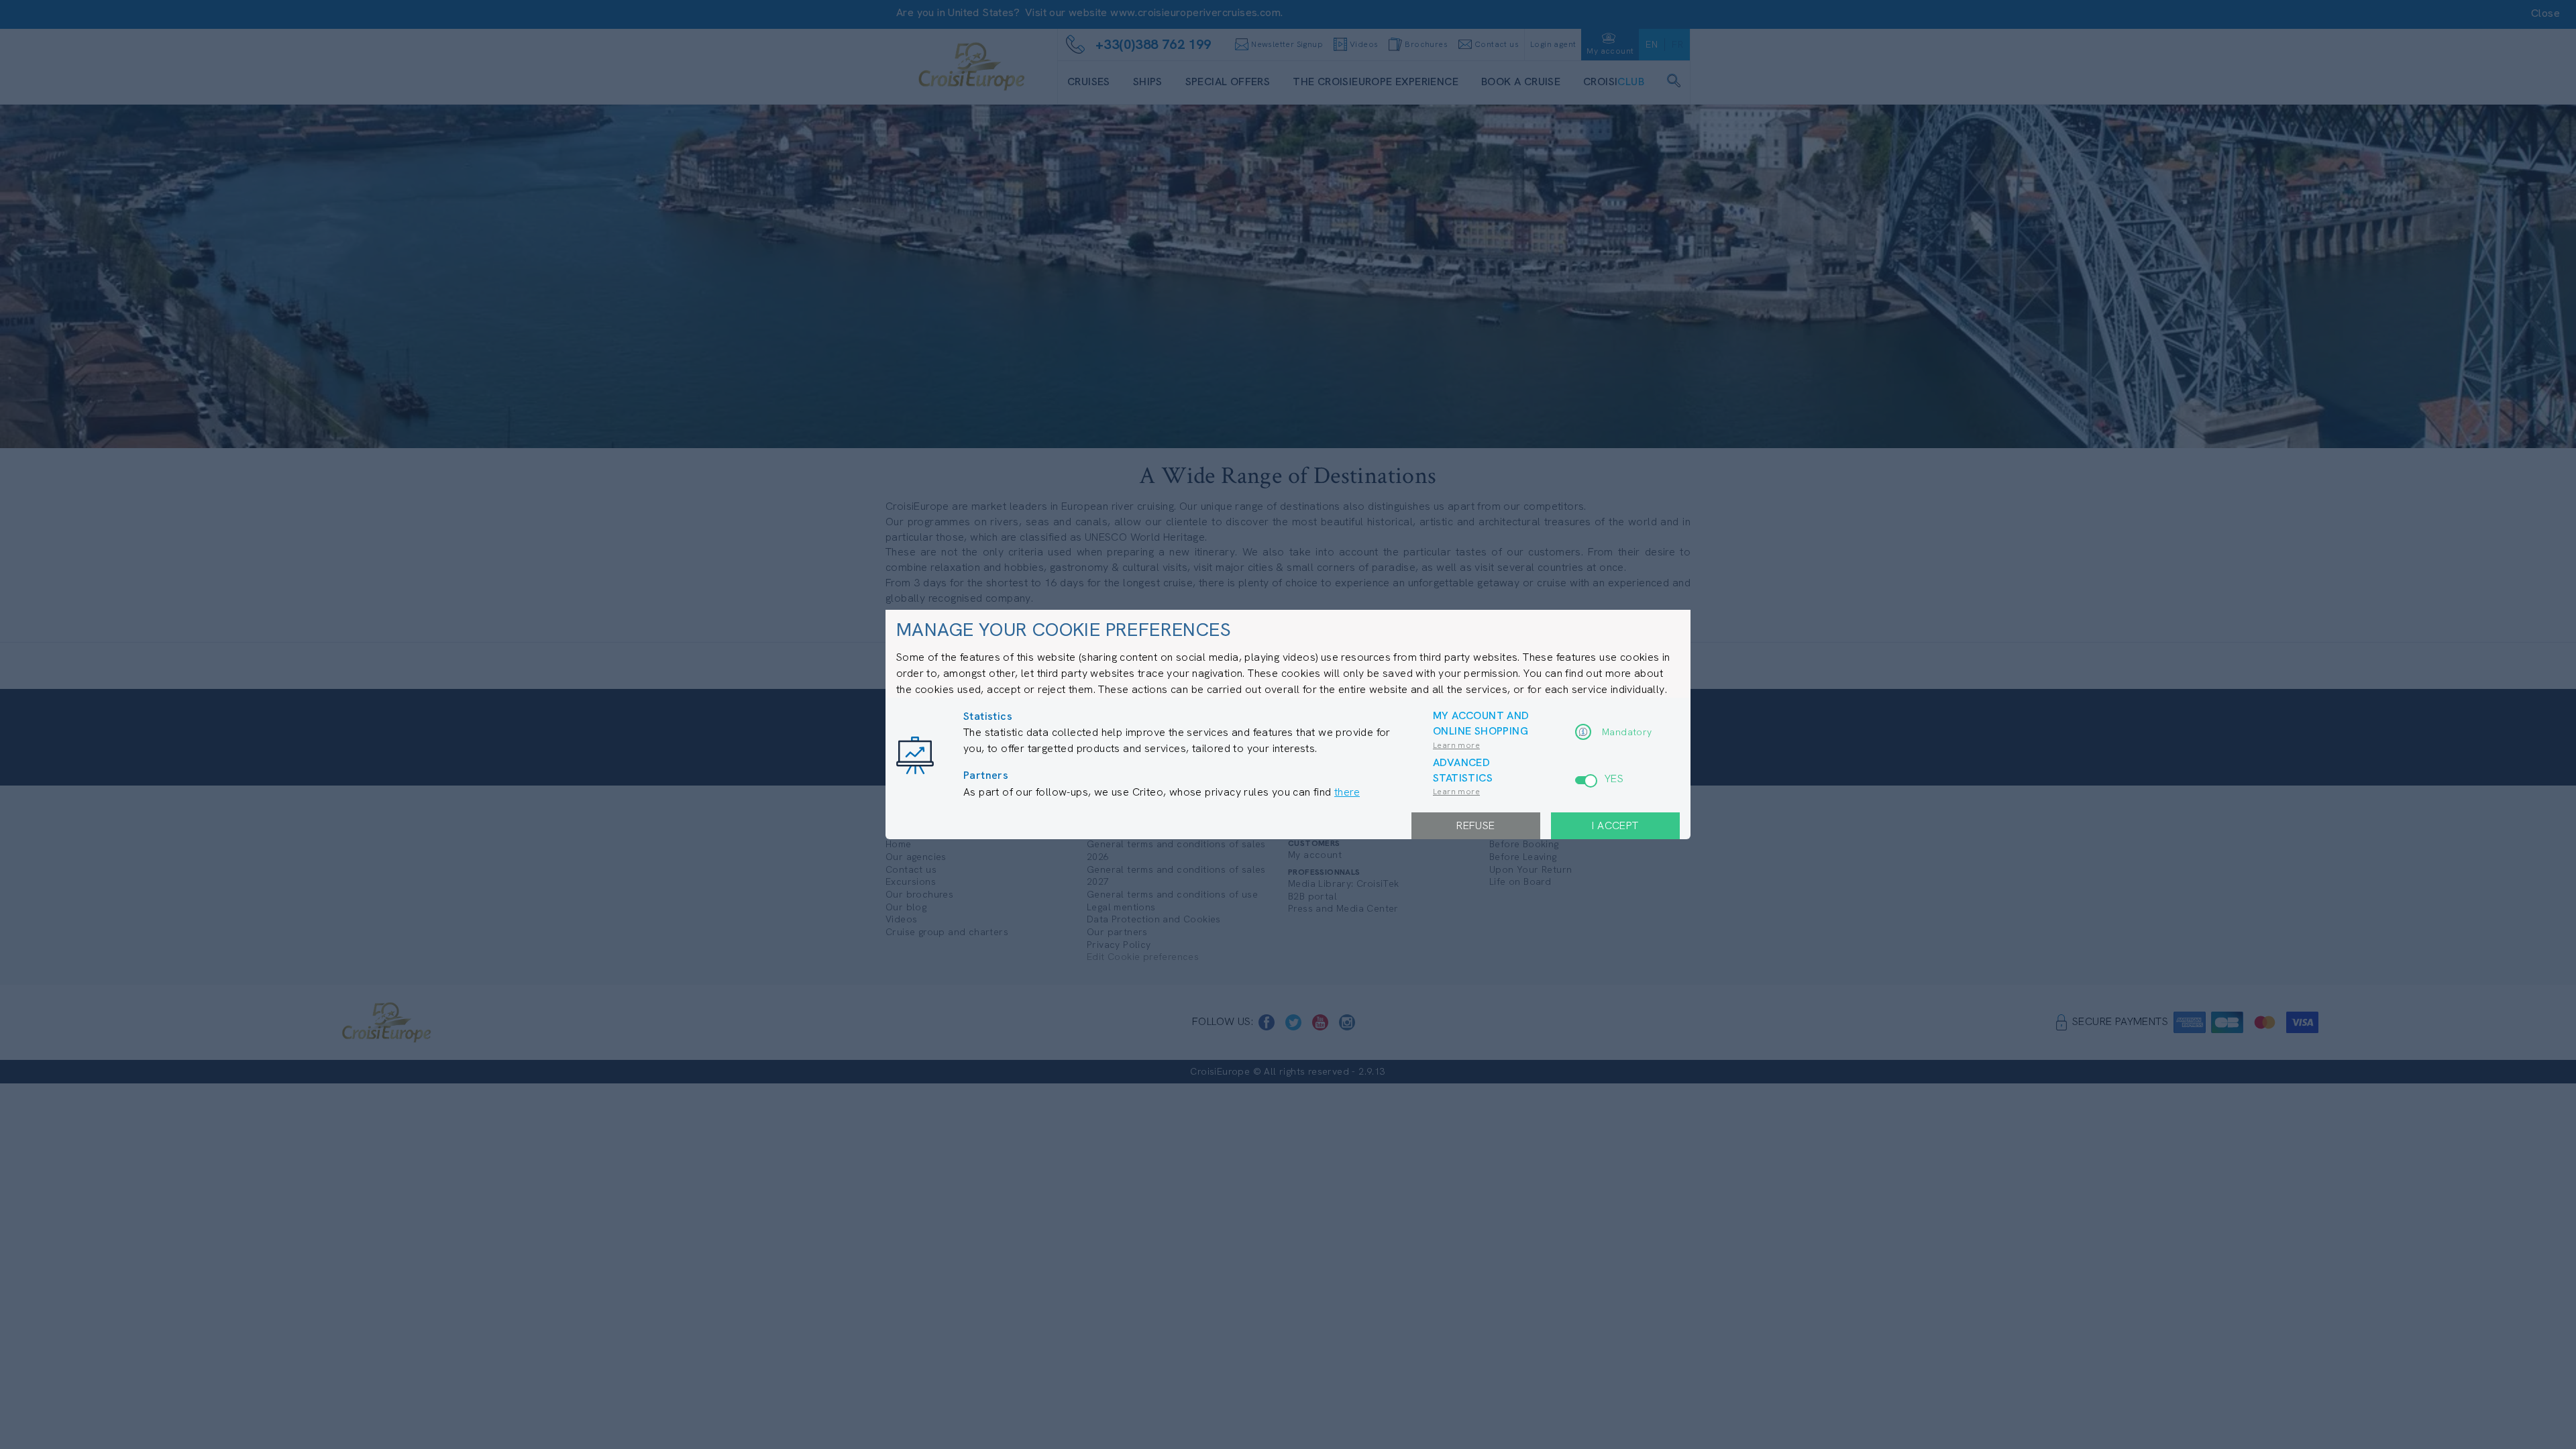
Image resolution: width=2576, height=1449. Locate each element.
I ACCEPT (1615, 825)
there (1347, 792)
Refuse (1475, 825)
